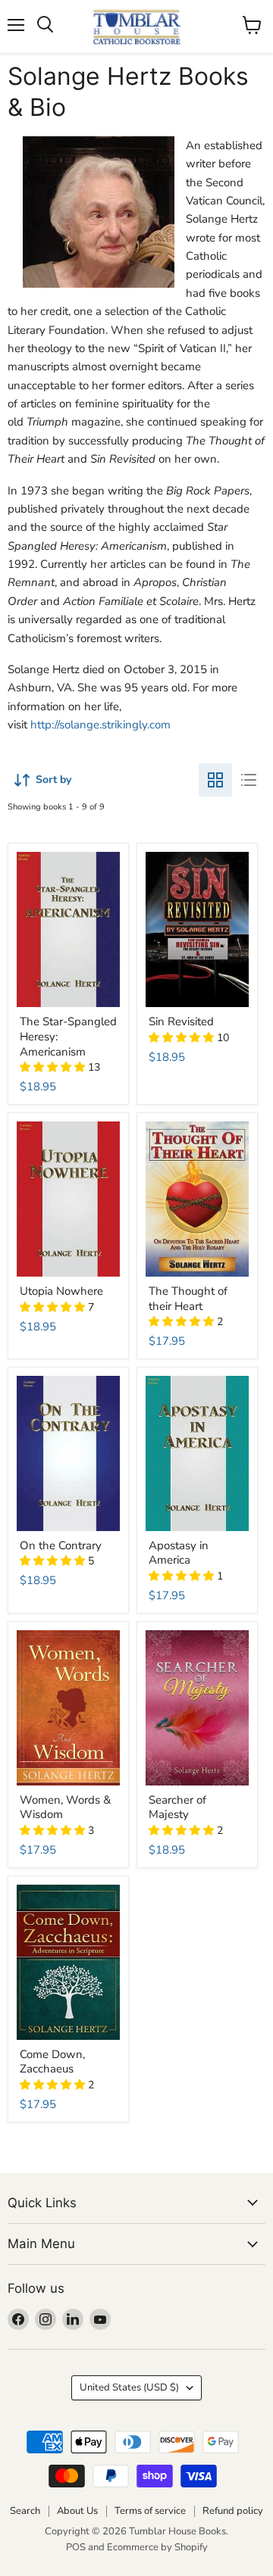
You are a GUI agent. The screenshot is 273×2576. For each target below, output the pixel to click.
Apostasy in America (179, 1553)
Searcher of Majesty (177, 1807)
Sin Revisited (181, 1021)
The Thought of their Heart (188, 1299)
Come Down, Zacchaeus (52, 2062)
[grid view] (215, 780)
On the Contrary (61, 1545)
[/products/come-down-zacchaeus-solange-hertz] (69, 1962)
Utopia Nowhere (61, 1291)
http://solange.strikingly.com (100, 725)
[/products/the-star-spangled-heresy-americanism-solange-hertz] (69, 929)
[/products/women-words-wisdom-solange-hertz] (69, 1708)
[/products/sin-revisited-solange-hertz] (198, 929)
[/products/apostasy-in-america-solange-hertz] (198, 1453)
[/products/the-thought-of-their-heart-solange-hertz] (198, 1199)
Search (25, 2511)
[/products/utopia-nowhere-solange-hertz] (69, 1199)
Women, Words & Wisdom (65, 1807)
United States (129, 2387)
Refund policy (233, 2511)
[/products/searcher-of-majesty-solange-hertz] (198, 1708)
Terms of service (150, 2511)
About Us (77, 2511)
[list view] (249, 780)
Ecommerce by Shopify (157, 2547)
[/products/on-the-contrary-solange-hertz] (69, 1453)
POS (76, 2547)
